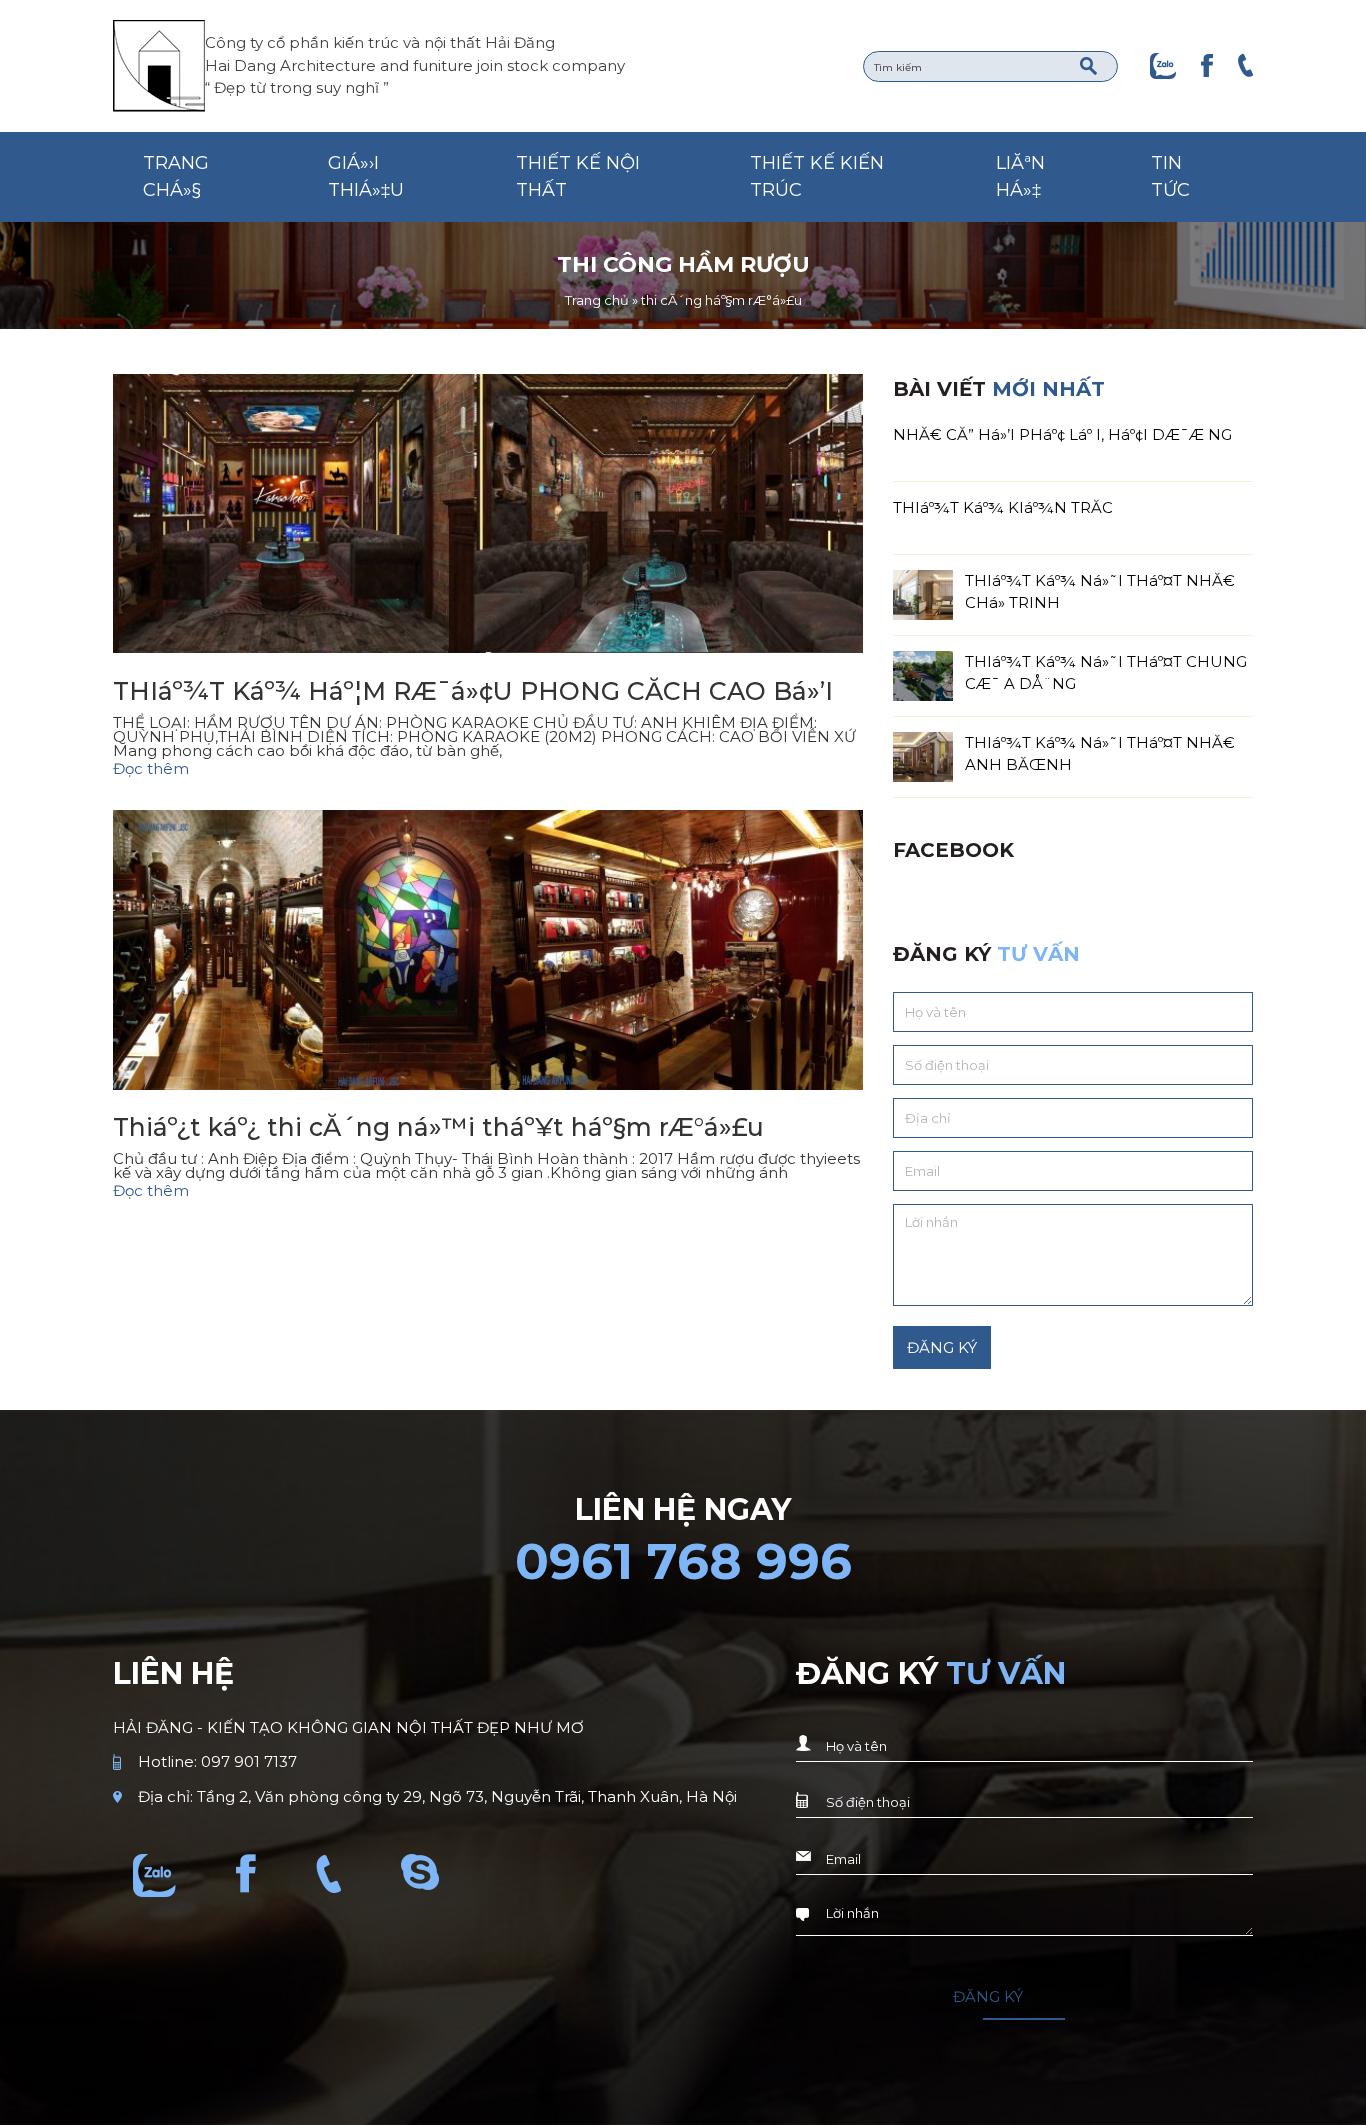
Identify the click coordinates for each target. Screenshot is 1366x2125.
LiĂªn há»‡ (1020, 176)
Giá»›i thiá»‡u (366, 176)
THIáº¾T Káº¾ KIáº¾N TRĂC (1003, 507)
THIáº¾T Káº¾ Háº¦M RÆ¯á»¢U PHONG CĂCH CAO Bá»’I (473, 691)
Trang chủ (597, 300)
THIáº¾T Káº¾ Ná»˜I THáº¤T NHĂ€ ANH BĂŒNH (1100, 753)
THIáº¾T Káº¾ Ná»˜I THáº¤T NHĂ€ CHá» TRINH (1100, 591)
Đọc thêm (151, 768)
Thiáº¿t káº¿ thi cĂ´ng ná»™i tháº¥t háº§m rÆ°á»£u (438, 1127)
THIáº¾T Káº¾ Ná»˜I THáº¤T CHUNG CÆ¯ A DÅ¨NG (1106, 672)
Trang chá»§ (176, 176)
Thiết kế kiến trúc (817, 176)
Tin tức (1170, 176)
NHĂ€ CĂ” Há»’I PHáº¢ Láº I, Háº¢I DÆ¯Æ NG (1062, 434)
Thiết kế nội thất (578, 176)
